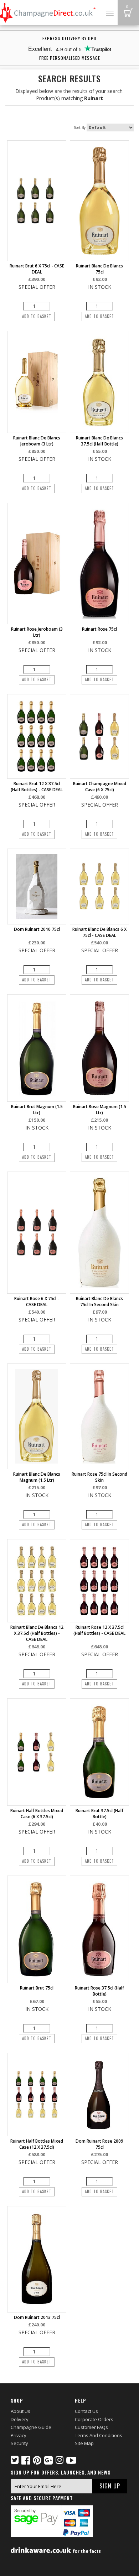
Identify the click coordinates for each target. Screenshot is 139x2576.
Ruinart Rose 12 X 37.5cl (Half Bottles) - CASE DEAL (99, 1630)
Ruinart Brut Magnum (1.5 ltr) (37, 1110)
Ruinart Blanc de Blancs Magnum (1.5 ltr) (37, 1477)
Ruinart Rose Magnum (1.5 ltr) (100, 1110)
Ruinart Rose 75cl (99, 629)
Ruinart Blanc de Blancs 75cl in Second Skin (99, 1302)
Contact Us (86, 2411)
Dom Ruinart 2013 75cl (37, 2317)
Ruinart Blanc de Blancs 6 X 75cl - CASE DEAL (99, 932)
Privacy (19, 2435)
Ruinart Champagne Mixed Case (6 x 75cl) (100, 787)
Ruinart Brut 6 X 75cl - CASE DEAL (37, 269)
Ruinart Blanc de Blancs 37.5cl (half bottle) (99, 441)
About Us (20, 2411)
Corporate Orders (94, 2419)
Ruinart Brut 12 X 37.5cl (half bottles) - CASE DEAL (37, 787)
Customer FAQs (91, 2427)
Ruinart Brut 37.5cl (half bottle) (99, 1814)
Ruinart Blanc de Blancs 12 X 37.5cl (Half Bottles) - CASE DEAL (37, 1633)
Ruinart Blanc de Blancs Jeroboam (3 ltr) (37, 441)
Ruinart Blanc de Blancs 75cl (99, 269)
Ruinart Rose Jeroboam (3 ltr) (37, 632)
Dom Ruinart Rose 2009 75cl (99, 2144)
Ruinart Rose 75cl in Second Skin (99, 1477)
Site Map (84, 2443)
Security (19, 2443)
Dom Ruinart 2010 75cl (37, 929)
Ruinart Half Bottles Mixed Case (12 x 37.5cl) (37, 2144)
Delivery (20, 2419)
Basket (128, 12)
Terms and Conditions (99, 2435)
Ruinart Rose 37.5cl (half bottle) (99, 1991)
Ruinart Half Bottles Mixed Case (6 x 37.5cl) (37, 1814)
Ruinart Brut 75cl (37, 1988)
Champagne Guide (31, 2427)
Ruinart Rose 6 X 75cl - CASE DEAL (37, 1302)
